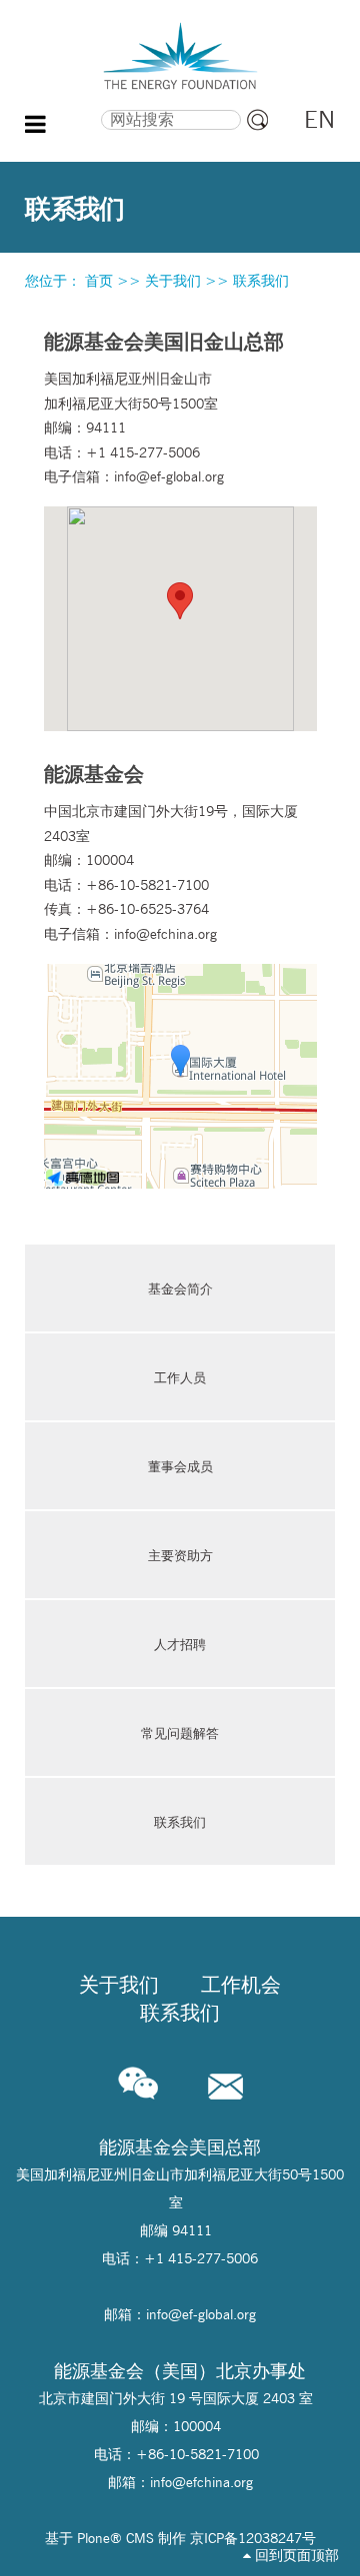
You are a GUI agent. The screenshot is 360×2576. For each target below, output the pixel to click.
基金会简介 (180, 1288)
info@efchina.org (165, 934)
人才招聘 (180, 1644)
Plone (93, 2538)
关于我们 (173, 281)
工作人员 (180, 1377)
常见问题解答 (180, 1733)
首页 (99, 281)
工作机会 (241, 1985)
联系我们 (180, 1822)
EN (319, 119)
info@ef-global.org (169, 476)
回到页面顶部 (295, 2555)
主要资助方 (180, 1555)
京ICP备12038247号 (253, 2538)
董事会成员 (180, 1466)
